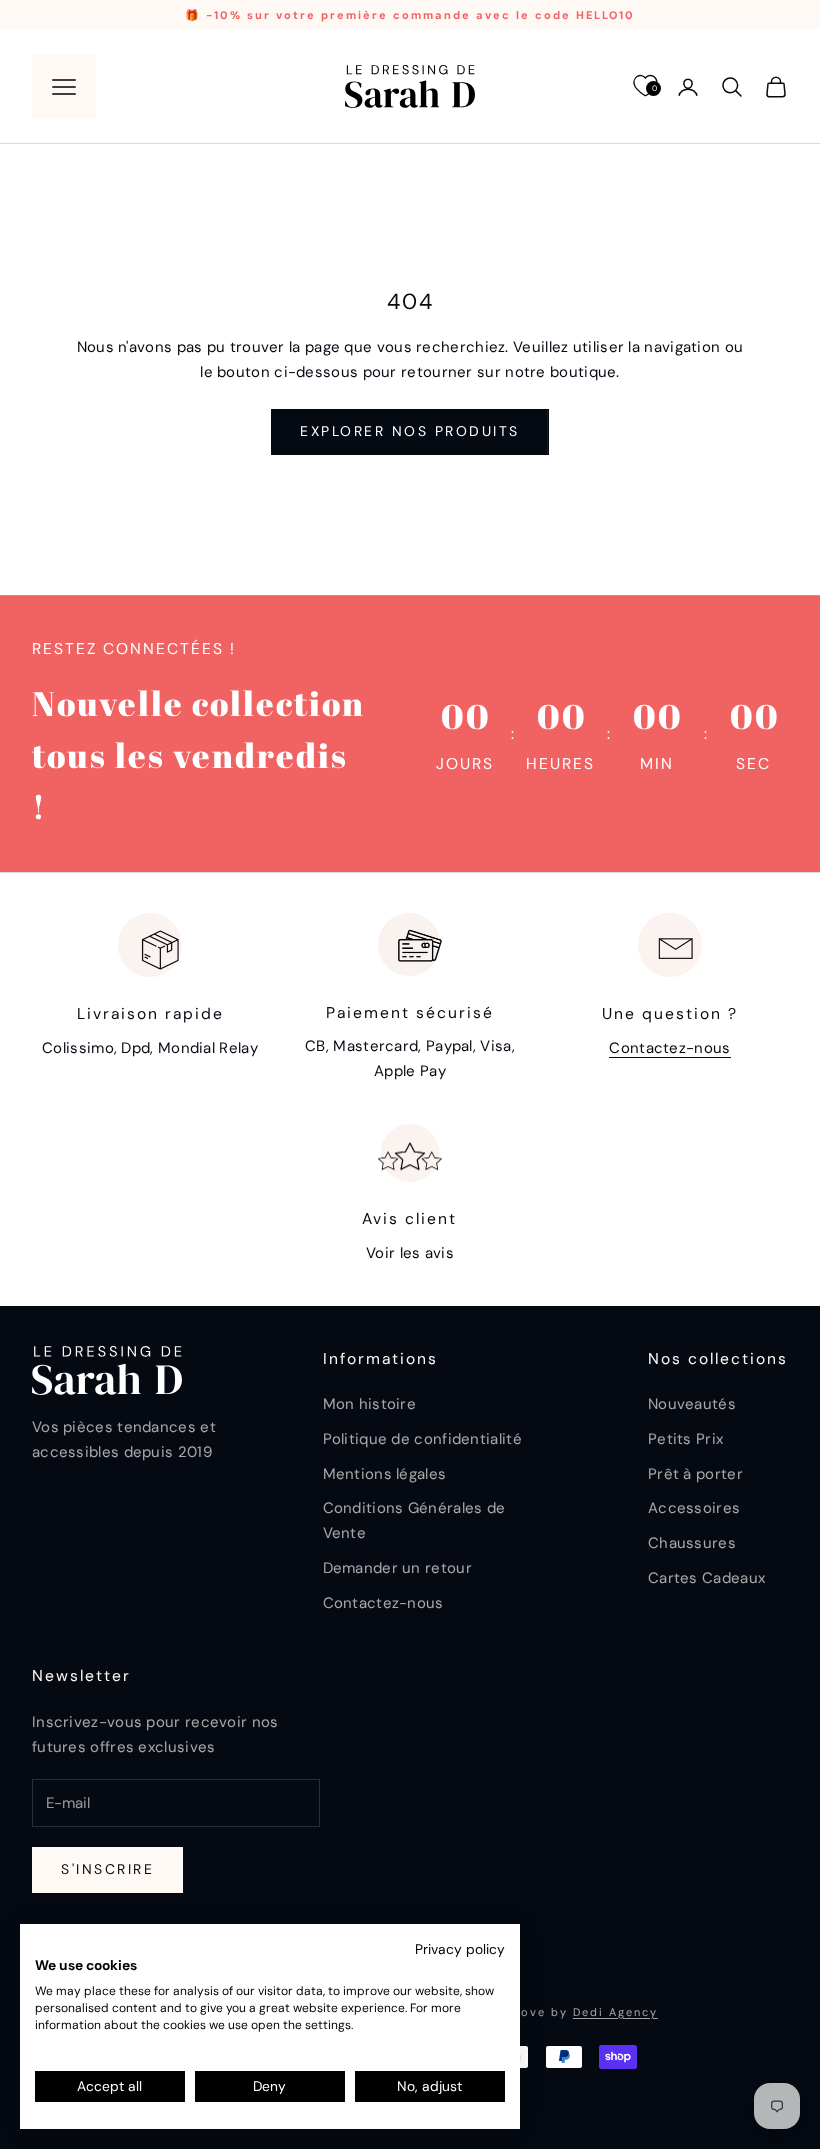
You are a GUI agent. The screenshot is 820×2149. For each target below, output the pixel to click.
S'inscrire (107, 1869)
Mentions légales (385, 1474)
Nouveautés (692, 1404)
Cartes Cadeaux (706, 1578)
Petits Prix (685, 1439)
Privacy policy (460, 1949)
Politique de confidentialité (422, 1439)
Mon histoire (370, 1404)
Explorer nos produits (410, 431)
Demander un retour (397, 1568)
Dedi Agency (615, 2012)
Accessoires (694, 1508)
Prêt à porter (695, 1474)
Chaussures (692, 1543)
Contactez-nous (669, 1048)
